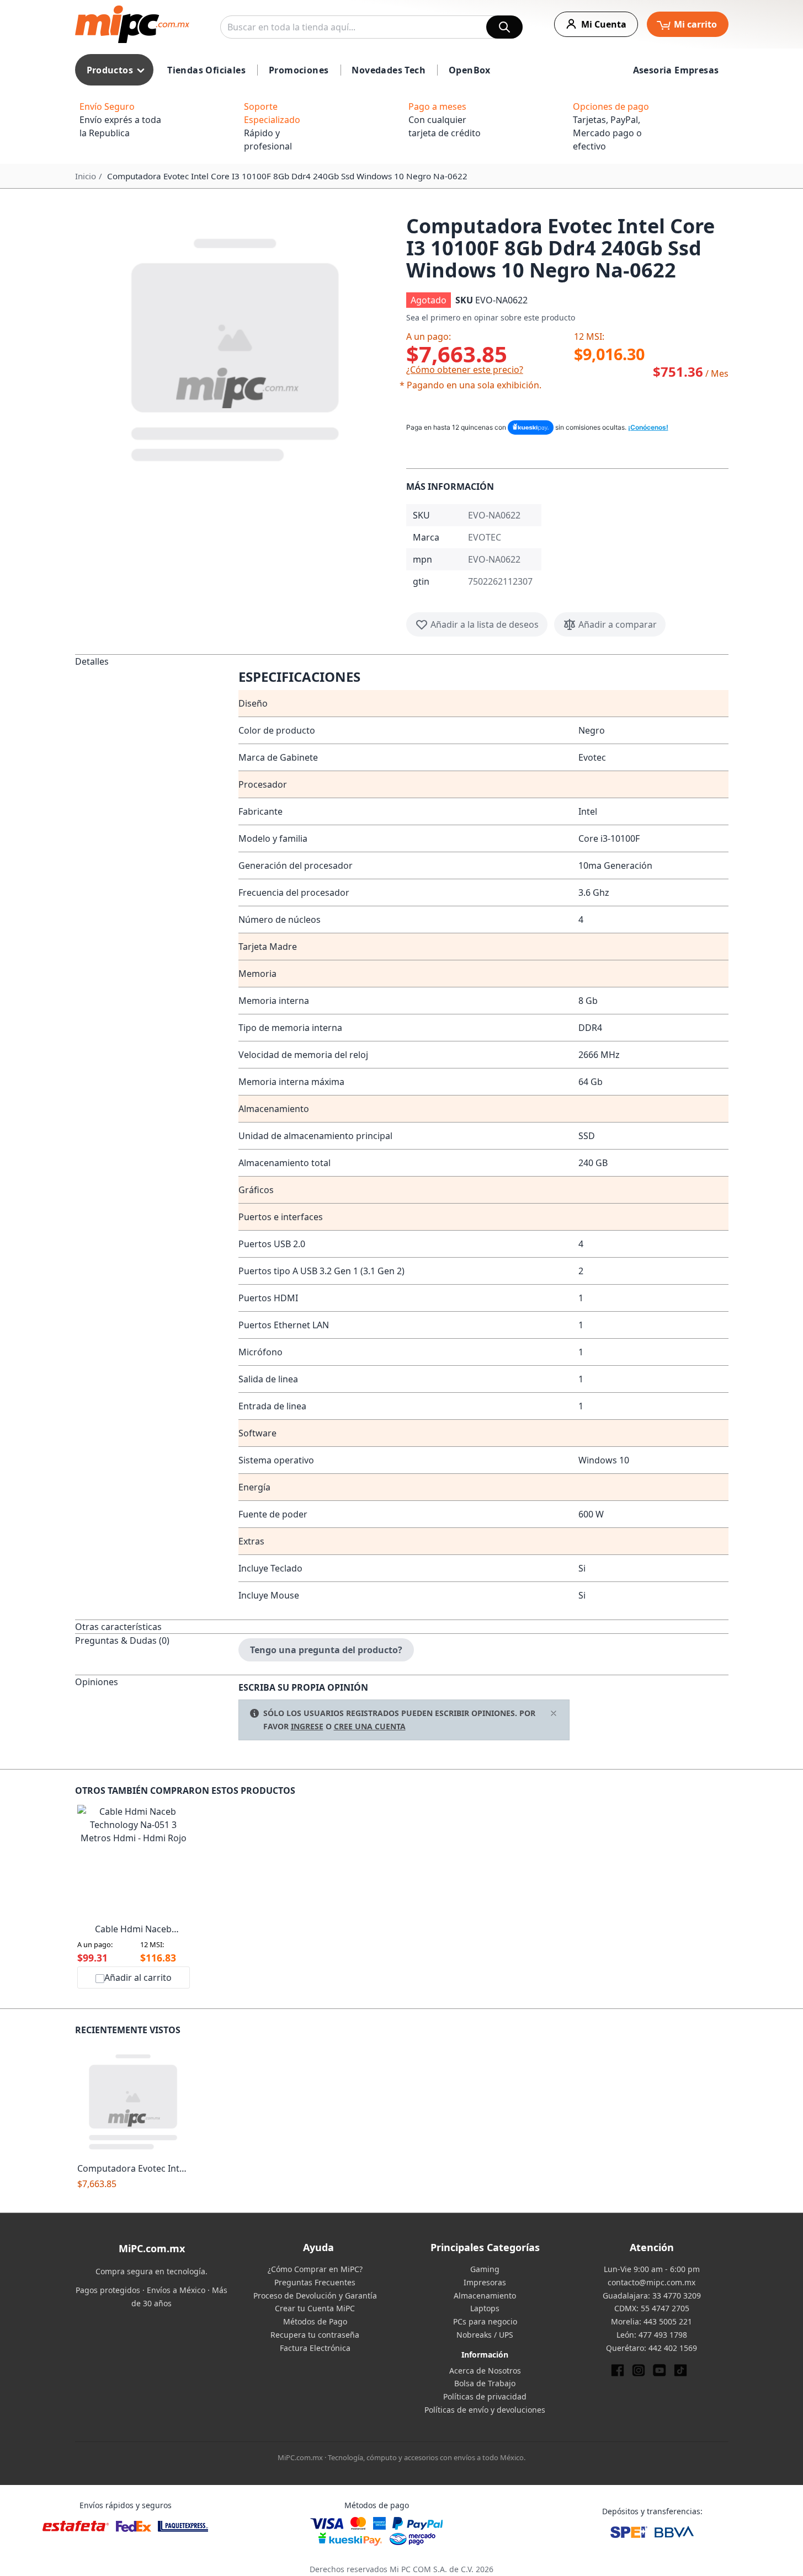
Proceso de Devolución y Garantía (315, 2296)
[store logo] (132, 24)
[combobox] (371, 27)
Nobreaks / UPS (485, 2335)
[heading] (157, 1137)
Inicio (86, 176)
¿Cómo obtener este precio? (465, 370)
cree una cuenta (370, 1726)
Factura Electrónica (315, 2348)
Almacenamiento (485, 2296)
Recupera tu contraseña (315, 2335)
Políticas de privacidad (485, 2396)
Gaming (485, 2269)
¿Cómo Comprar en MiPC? (315, 2269)
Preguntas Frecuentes (315, 2282)
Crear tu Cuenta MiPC (315, 2308)
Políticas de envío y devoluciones (485, 2410)
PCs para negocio (485, 2321)
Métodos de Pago (315, 2321)
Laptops (485, 2308)
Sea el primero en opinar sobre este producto (491, 317)
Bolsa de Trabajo (485, 2383)
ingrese (307, 1726)
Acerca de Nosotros (485, 2371)
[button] (236, 348)
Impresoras (485, 2282)
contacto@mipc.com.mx (652, 2282)
